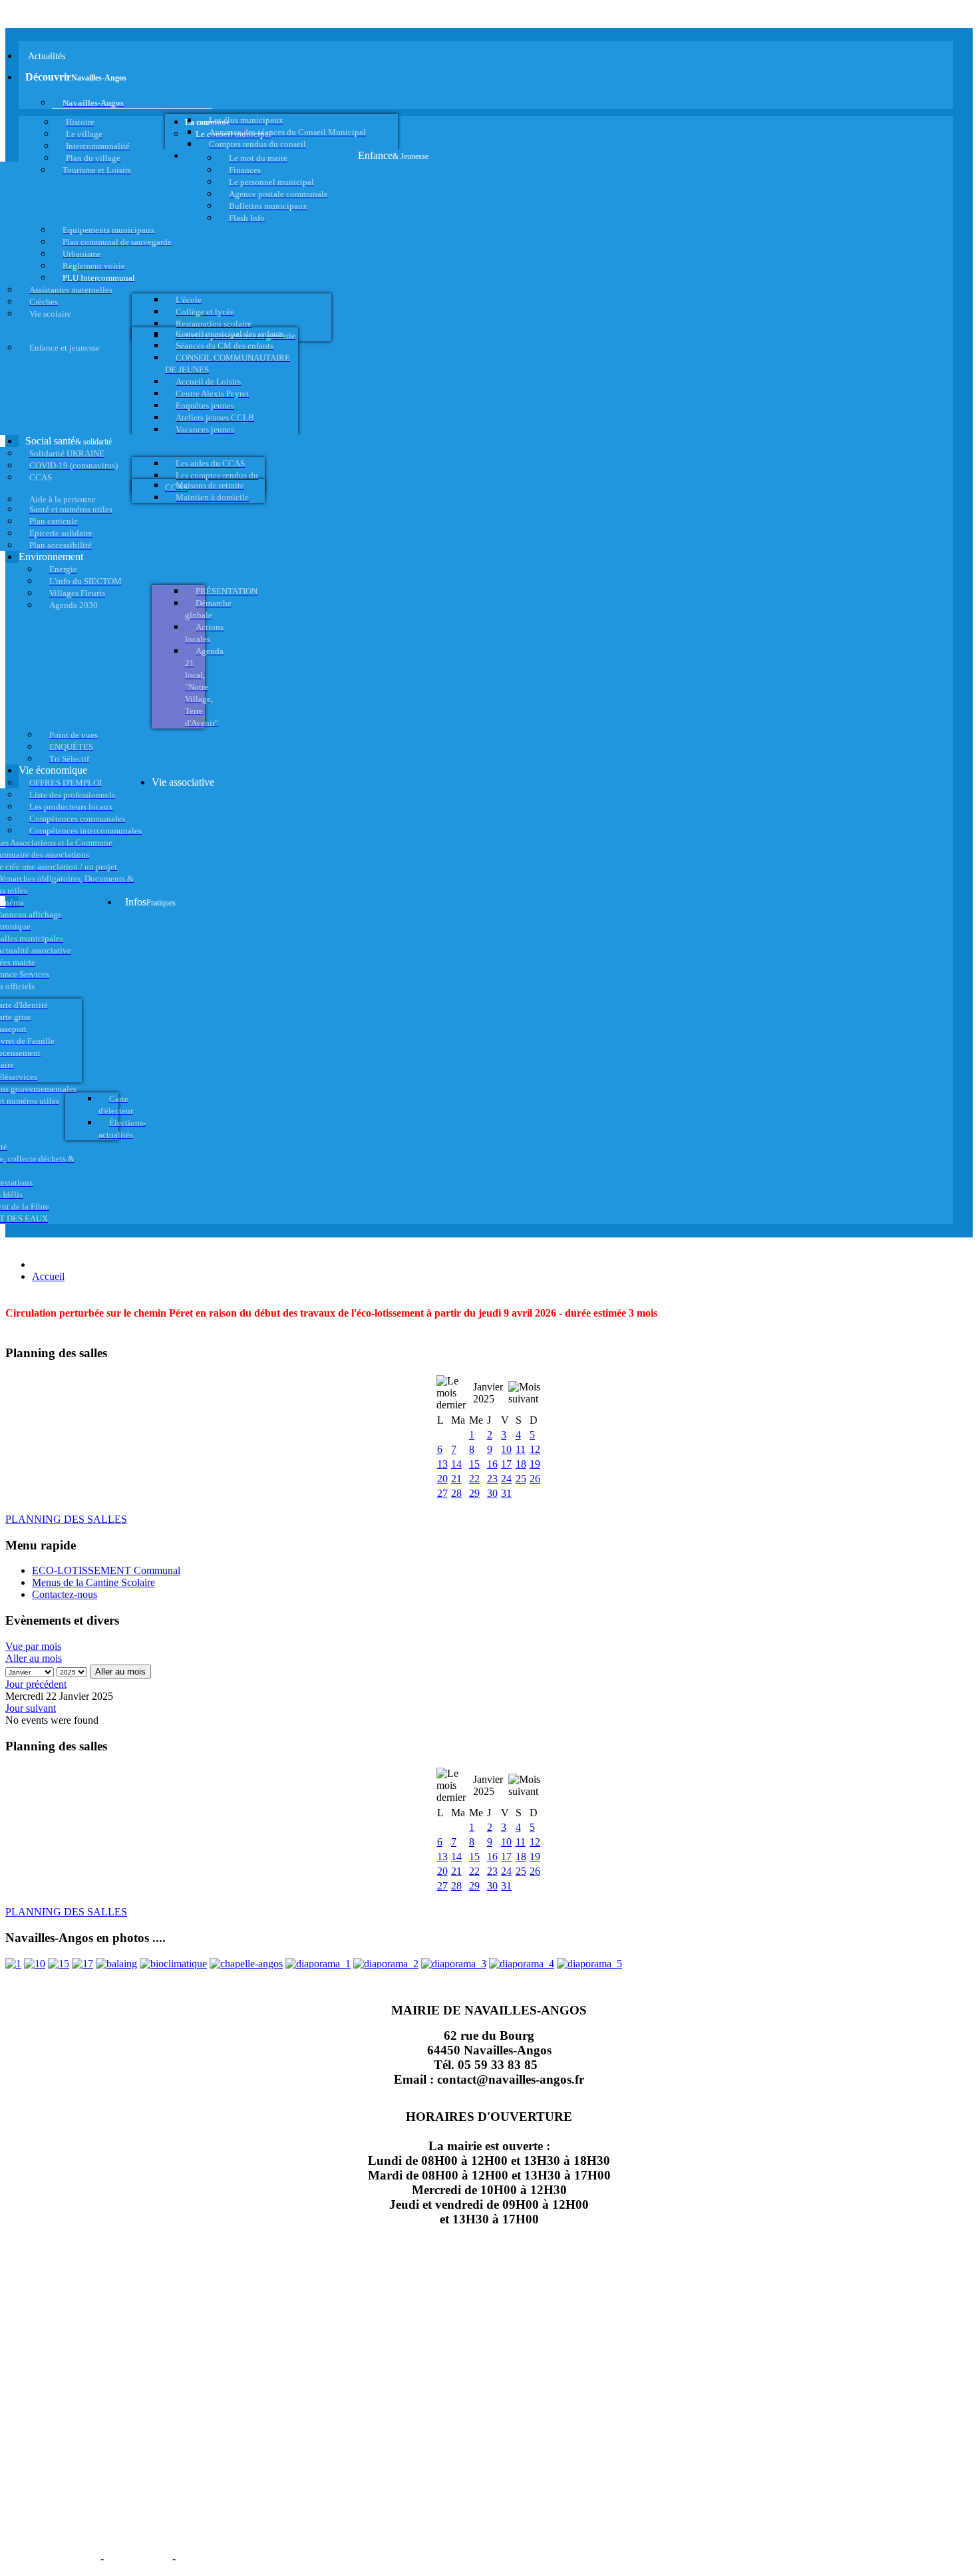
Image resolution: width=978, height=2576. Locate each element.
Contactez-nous (65, 1594)
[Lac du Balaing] (116, 1964)
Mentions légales (52, 2557)
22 (474, 1479)
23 (492, 1479)
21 (456, 1479)
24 (506, 1479)
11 (521, 1449)
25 (521, 1479)
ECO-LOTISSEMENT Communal (106, 1570)
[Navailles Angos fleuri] (386, 1964)
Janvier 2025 (488, 1393)
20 (442, 1479)
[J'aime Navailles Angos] (454, 1964)
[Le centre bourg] (35, 1964)
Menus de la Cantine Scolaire (93, 1582)
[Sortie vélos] (589, 1964)
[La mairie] (522, 1964)
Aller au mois (34, 1658)
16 (492, 1464)
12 (535, 1449)
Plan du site (138, 2557)
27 (442, 1493)
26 (535, 1479)
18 (521, 1464)
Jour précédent (36, 1684)
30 (492, 1493)
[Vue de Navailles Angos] (318, 1964)
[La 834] (82, 1964)
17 (506, 1464)
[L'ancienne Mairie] (59, 1964)
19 (535, 1464)
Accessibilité (214, 2557)
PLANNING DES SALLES (66, 1519)
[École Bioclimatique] (173, 1964)
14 (456, 1464)
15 (474, 1464)
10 (506, 1449)
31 (506, 1493)
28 (456, 1493)
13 (442, 1464)
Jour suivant (31, 1708)
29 (474, 1493)
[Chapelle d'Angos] (246, 1964)
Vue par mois (33, 1646)
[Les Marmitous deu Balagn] (13, 1964)
